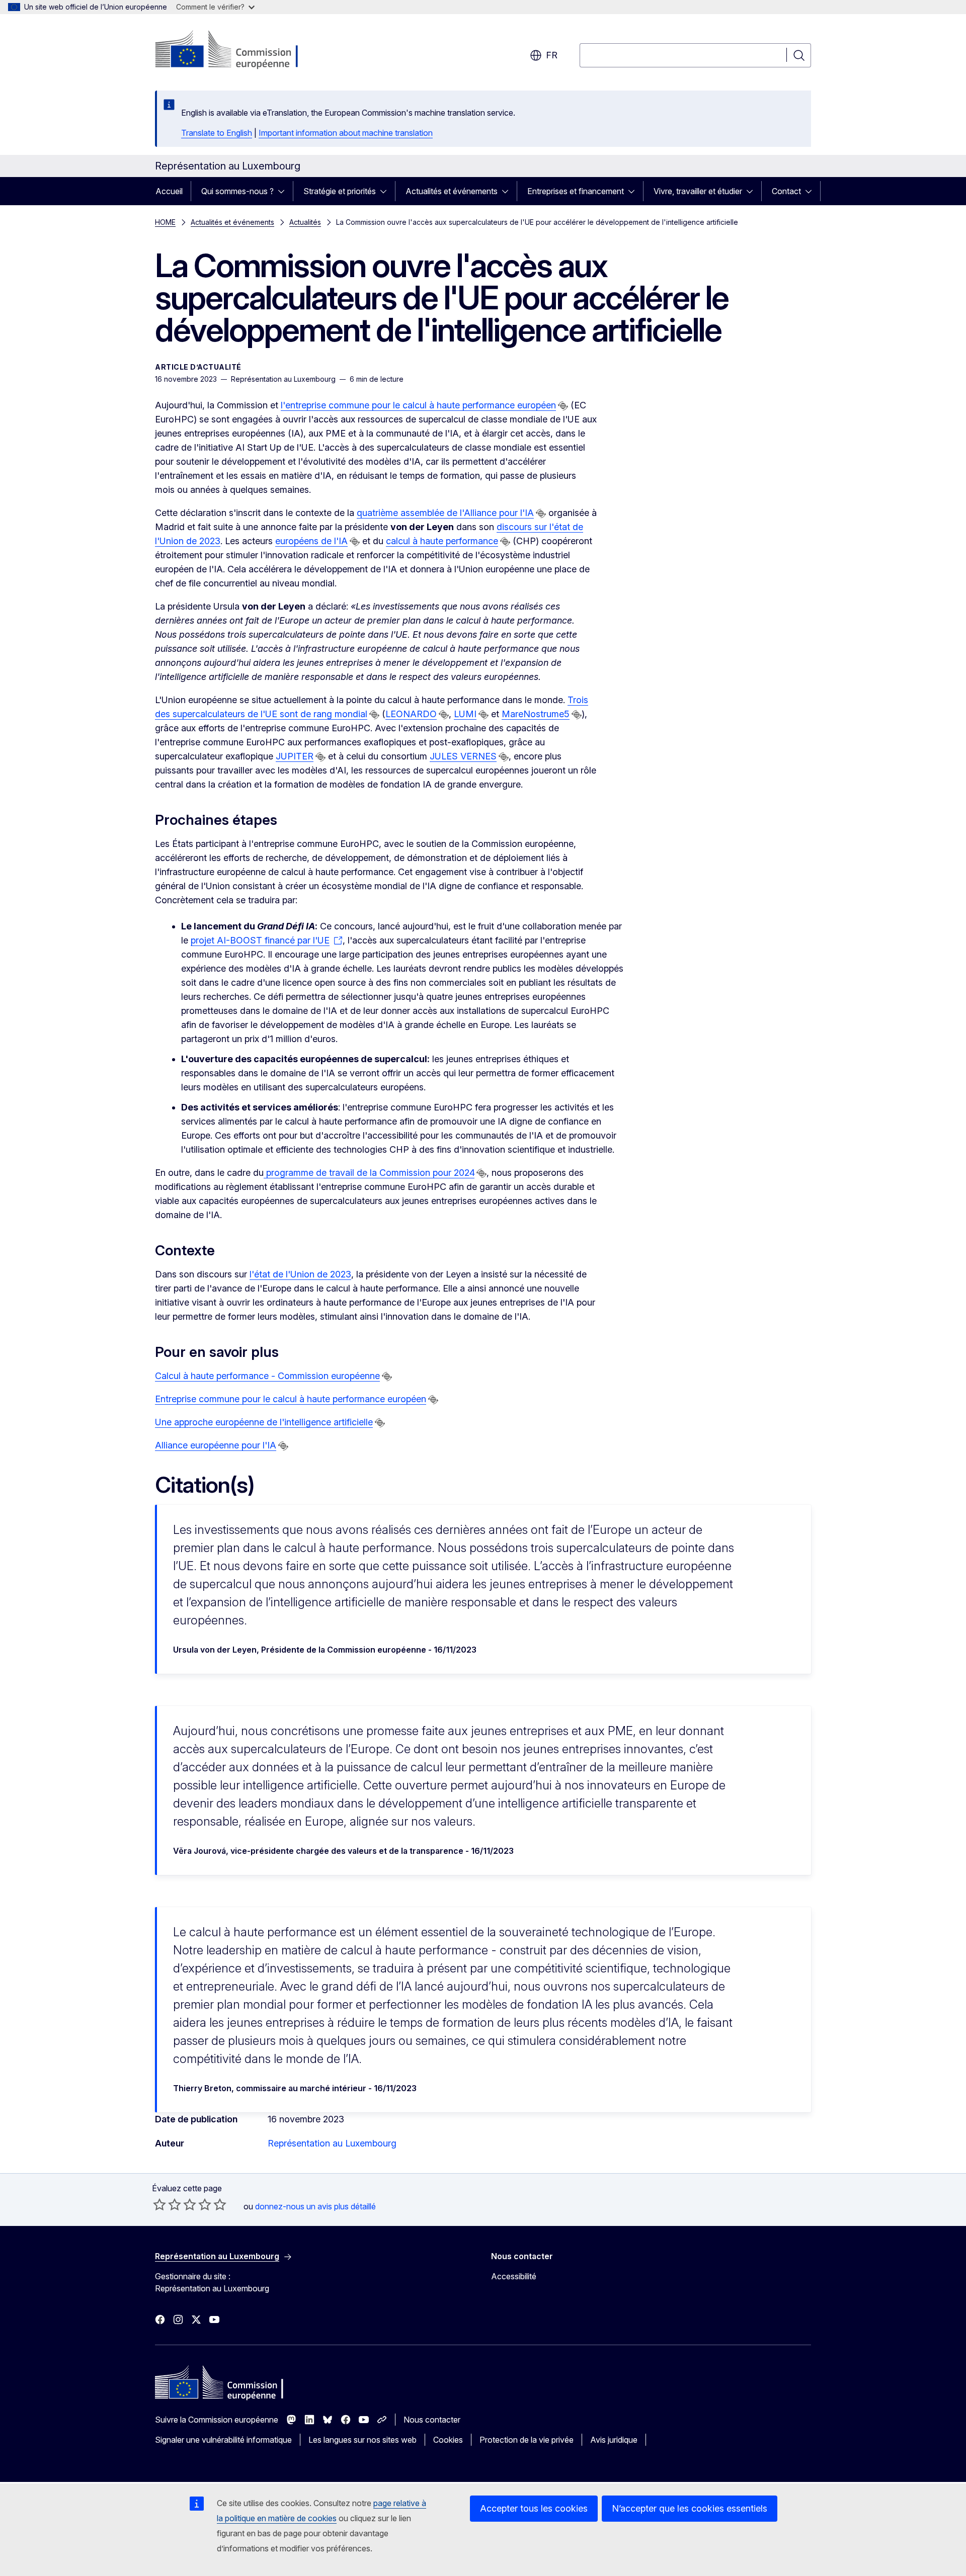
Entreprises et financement (576, 191)
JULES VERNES (463, 756)
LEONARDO (411, 714)
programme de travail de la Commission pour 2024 (369, 1173)
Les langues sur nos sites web (363, 2440)
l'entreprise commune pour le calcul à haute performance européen (418, 405)
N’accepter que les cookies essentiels (690, 2508)
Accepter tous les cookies (534, 2508)
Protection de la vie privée (527, 2440)
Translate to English (217, 133)
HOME (165, 222)
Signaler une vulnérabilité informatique (223, 2440)
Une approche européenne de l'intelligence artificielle (264, 1422)
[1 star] (159, 2204)
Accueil (169, 191)
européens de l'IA (311, 541)
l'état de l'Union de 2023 (300, 1274)
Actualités (305, 222)
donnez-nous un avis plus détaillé (315, 2206)
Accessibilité (514, 2276)
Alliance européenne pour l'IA (216, 1445)
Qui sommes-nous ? (237, 191)
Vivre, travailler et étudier (698, 191)
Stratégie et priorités (340, 191)
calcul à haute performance (442, 541)
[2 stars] (167, 2204)
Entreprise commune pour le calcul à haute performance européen (291, 1399)
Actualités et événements (452, 191)
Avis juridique (614, 2440)
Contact (786, 191)
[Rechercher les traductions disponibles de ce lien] (563, 406)
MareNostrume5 (536, 714)
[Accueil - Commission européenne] (236, 50)
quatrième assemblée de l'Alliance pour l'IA (445, 513)
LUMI (465, 714)
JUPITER (295, 756)
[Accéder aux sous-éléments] (284, 191)
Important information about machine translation (346, 133)
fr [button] (552, 55)
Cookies (448, 2440)
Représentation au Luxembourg (332, 2143)
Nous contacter (432, 2420)
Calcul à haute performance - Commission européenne (267, 1376)
